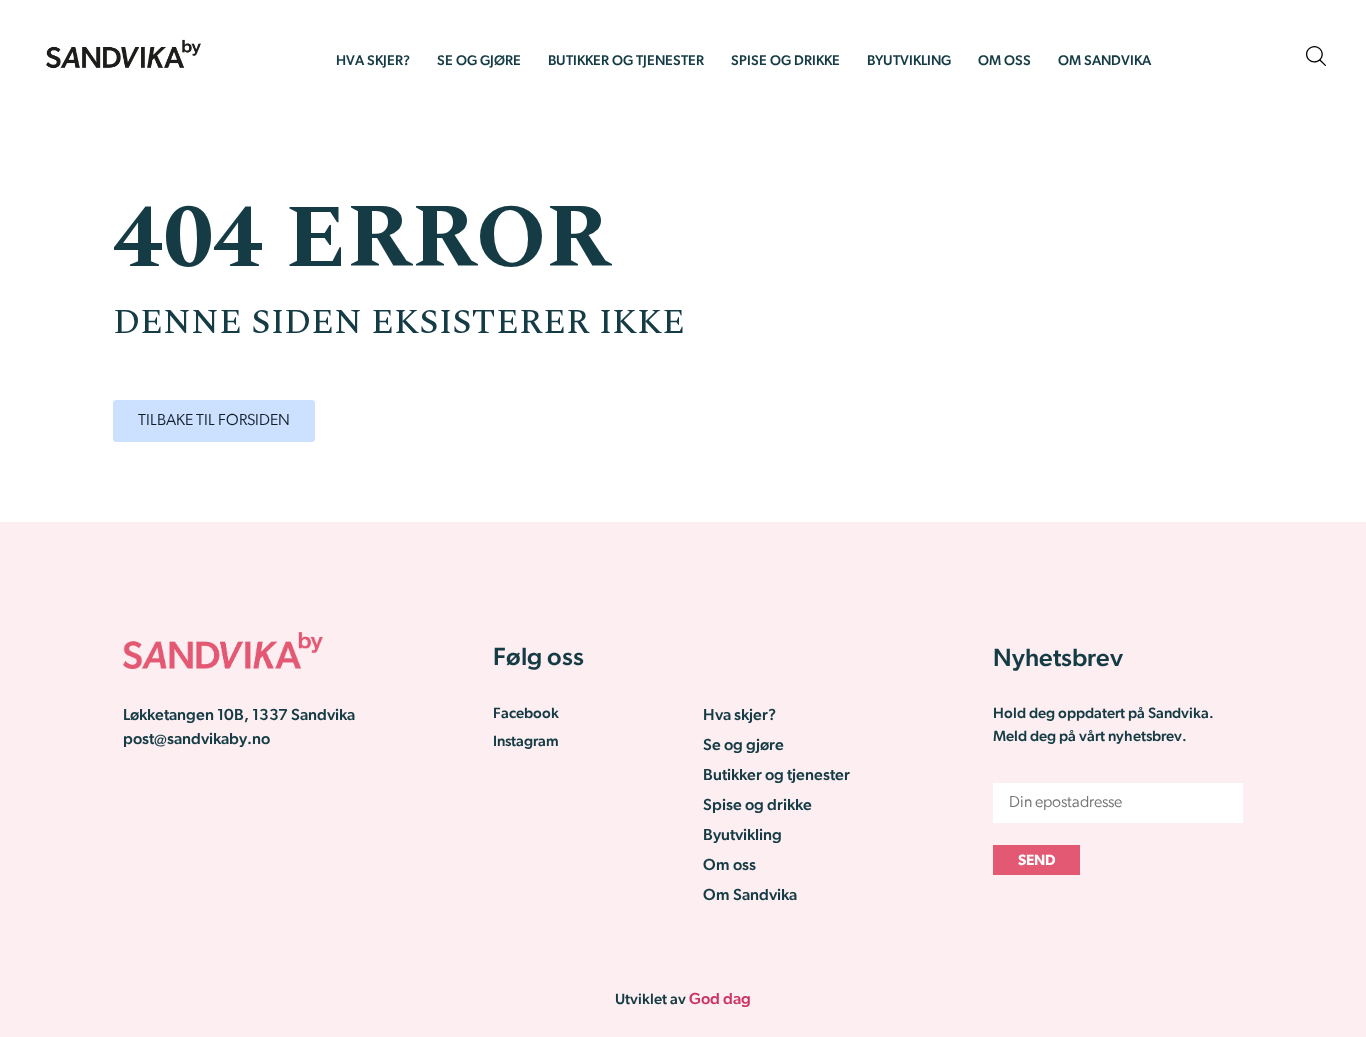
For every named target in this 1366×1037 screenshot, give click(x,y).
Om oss (1004, 61)
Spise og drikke (785, 61)
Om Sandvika (1104, 61)
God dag (720, 1000)
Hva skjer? (373, 61)
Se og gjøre (479, 61)
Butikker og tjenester (626, 61)
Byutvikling (909, 61)
